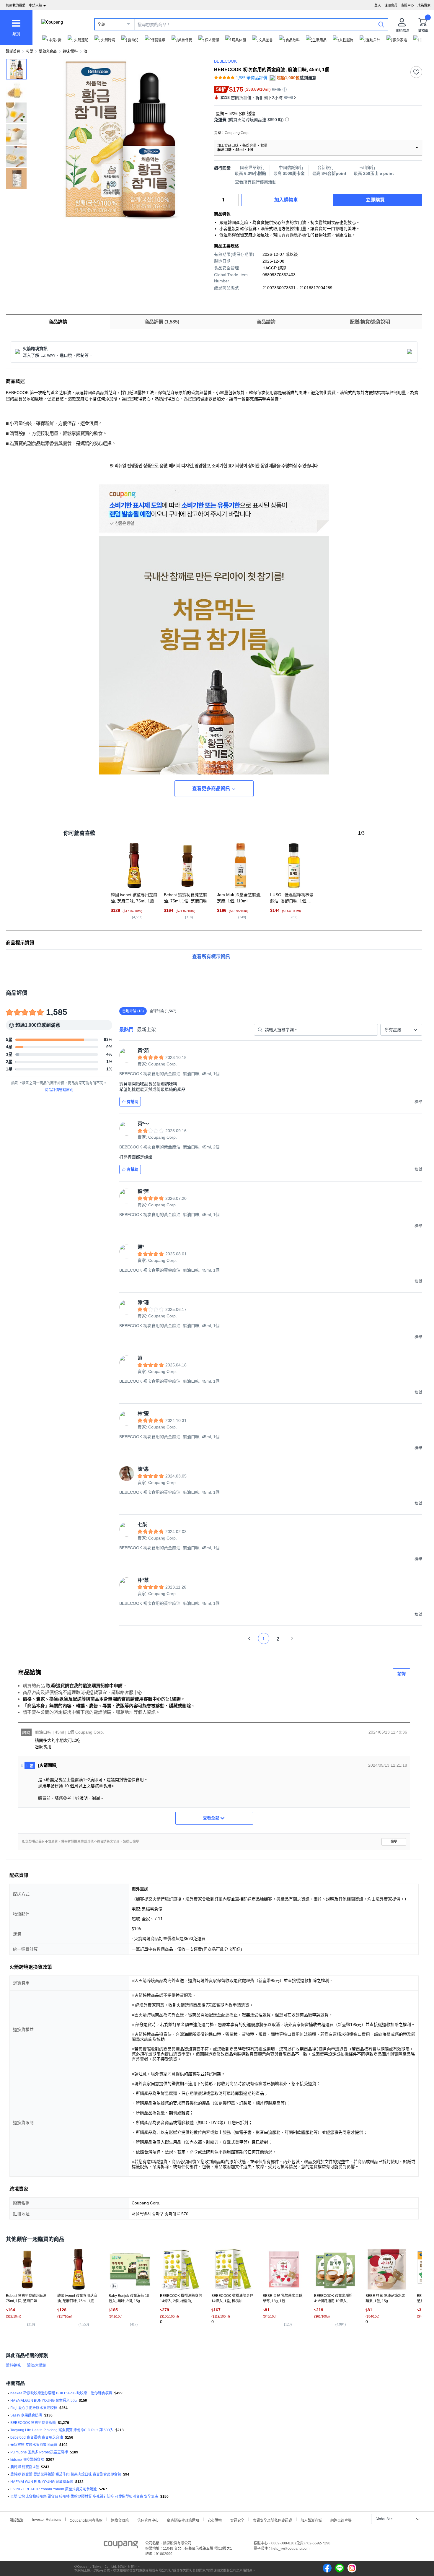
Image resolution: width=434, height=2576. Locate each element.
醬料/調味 (13, 2365)
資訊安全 (237, 2520)
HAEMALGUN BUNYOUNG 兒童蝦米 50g (44, 2401)
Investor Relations (47, 2519)
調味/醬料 (70, 51)
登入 (378, 5)
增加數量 (235, 203)
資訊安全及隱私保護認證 (273, 2520)
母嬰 (30, 51)
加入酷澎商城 (311, 2520)
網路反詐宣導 (341, 2520)
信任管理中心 (148, 2520)
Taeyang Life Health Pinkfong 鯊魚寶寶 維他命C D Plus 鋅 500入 (62, 2430)
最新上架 (146, 1030)
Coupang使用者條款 (86, 2520)
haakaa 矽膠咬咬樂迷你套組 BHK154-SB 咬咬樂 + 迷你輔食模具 (61, 2393)
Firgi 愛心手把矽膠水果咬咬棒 (34, 2408)
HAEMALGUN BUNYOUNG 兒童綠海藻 (42, 2482)
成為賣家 (424, 5)
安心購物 (215, 2520)
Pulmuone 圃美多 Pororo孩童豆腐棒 (39, 2452)
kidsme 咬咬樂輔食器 (27, 2460)
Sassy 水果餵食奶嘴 (26, 2415)
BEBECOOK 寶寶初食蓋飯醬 (33, 2423)
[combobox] (401, 1030)
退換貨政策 (120, 2520)
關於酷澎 (17, 2520)
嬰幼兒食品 (48, 51)
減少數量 (235, 197)
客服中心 (407, 5)
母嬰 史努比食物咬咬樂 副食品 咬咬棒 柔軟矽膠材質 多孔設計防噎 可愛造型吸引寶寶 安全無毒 (84, 2497)
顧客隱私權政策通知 (183, 2520)
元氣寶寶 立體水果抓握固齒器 (34, 2445)
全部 (101, 25)
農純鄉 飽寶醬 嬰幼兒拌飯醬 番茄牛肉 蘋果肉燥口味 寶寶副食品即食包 (66, 2474)
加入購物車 (286, 200)
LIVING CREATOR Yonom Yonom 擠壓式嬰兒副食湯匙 (54, 2489)
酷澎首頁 (13, 51)
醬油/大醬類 (36, 2365)
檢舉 (394, 1842)
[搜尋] (381, 24)
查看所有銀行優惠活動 (256, 182)
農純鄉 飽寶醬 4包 (25, 2467)
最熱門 (126, 1030)
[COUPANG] (121, 2546)
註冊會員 (391, 5)
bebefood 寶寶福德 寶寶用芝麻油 (37, 2437)
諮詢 (402, 1674)
